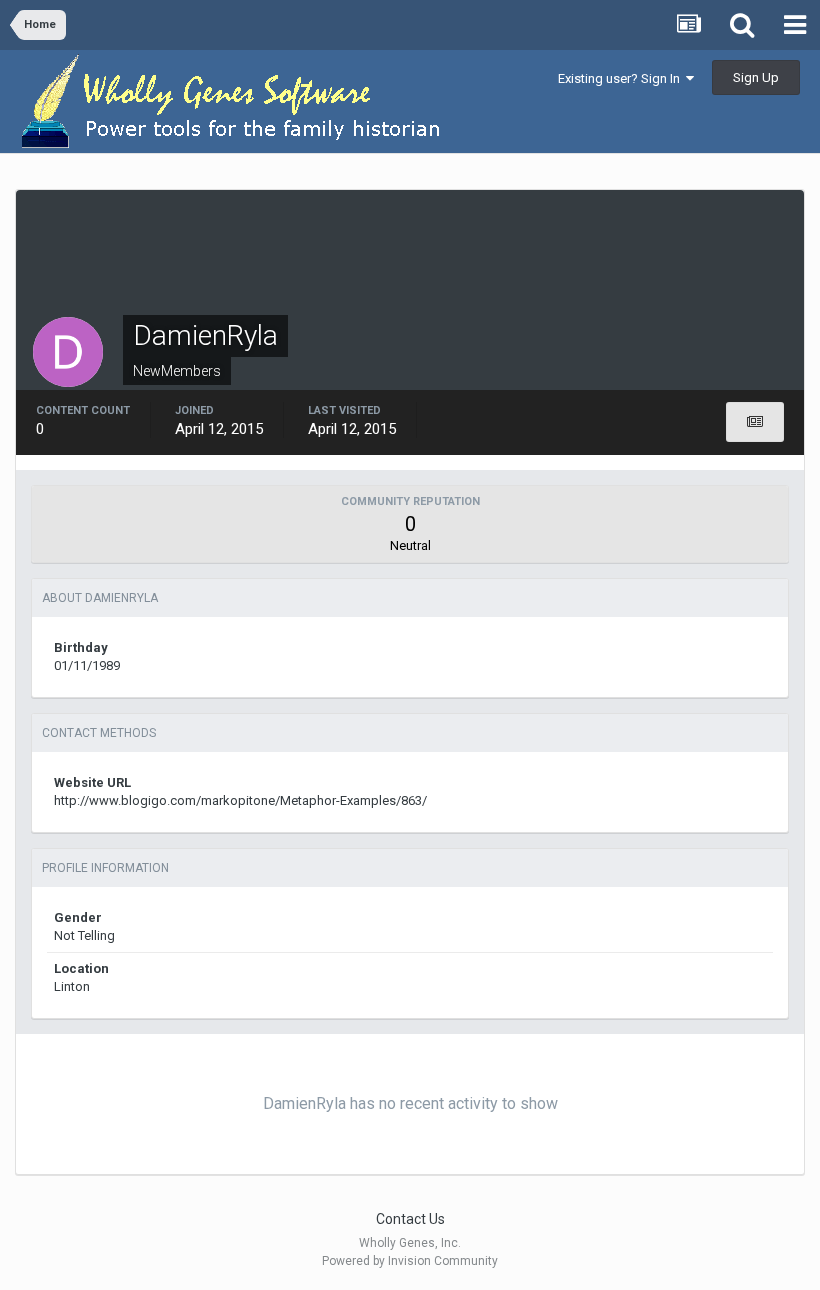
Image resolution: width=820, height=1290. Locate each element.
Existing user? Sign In (622, 78)
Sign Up (756, 77)
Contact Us (410, 1219)
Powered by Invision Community (410, 1261)
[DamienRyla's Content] (755, 422)
